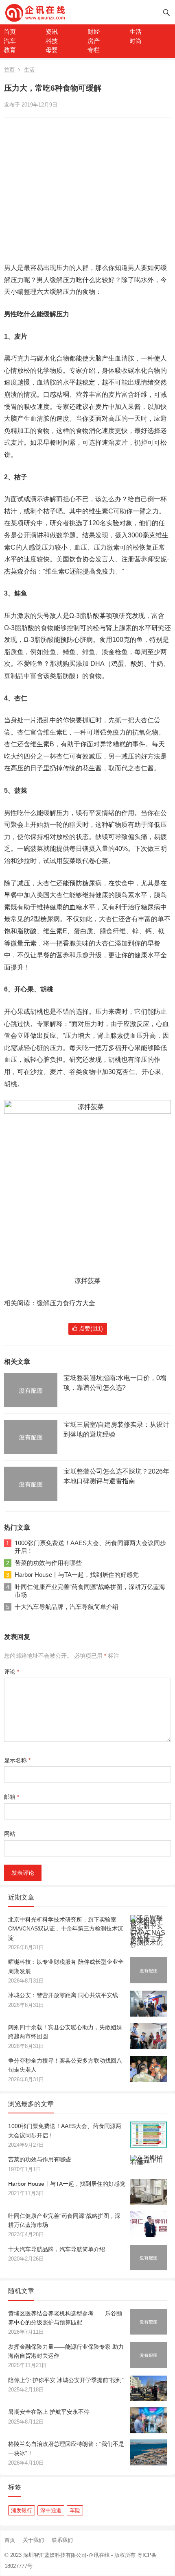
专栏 (94, 50)
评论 (12, 1672)
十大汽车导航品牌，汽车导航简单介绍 (67, 1607)
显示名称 (17, 1760)
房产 (94, 41)
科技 (52, 41)
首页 (10, 32)
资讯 (52, 32)
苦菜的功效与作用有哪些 (48, 1563)
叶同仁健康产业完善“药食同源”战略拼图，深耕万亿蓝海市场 (90, 1591)
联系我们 (62, 2540)
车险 (75, 2510)
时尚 (136, 41)
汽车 (10, 41)
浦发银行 (22, 2510)
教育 (10, 50)
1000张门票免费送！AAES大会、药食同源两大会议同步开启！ (90, 1547)
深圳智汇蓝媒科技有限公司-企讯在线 (66, 2555)
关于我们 (33, 2540)
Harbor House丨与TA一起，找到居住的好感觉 (77, 1575)
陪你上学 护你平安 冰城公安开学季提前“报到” (66, 2380)
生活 (136, 32)
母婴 (52, 50)
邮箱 (12, 1797)
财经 (94, 32)
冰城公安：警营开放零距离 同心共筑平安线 (63, 1995)
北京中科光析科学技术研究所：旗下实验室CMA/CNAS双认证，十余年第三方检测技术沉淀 (66, 1929)
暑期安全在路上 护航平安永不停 (49, 2412)
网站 (10, 1834)
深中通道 (51, 2510)
